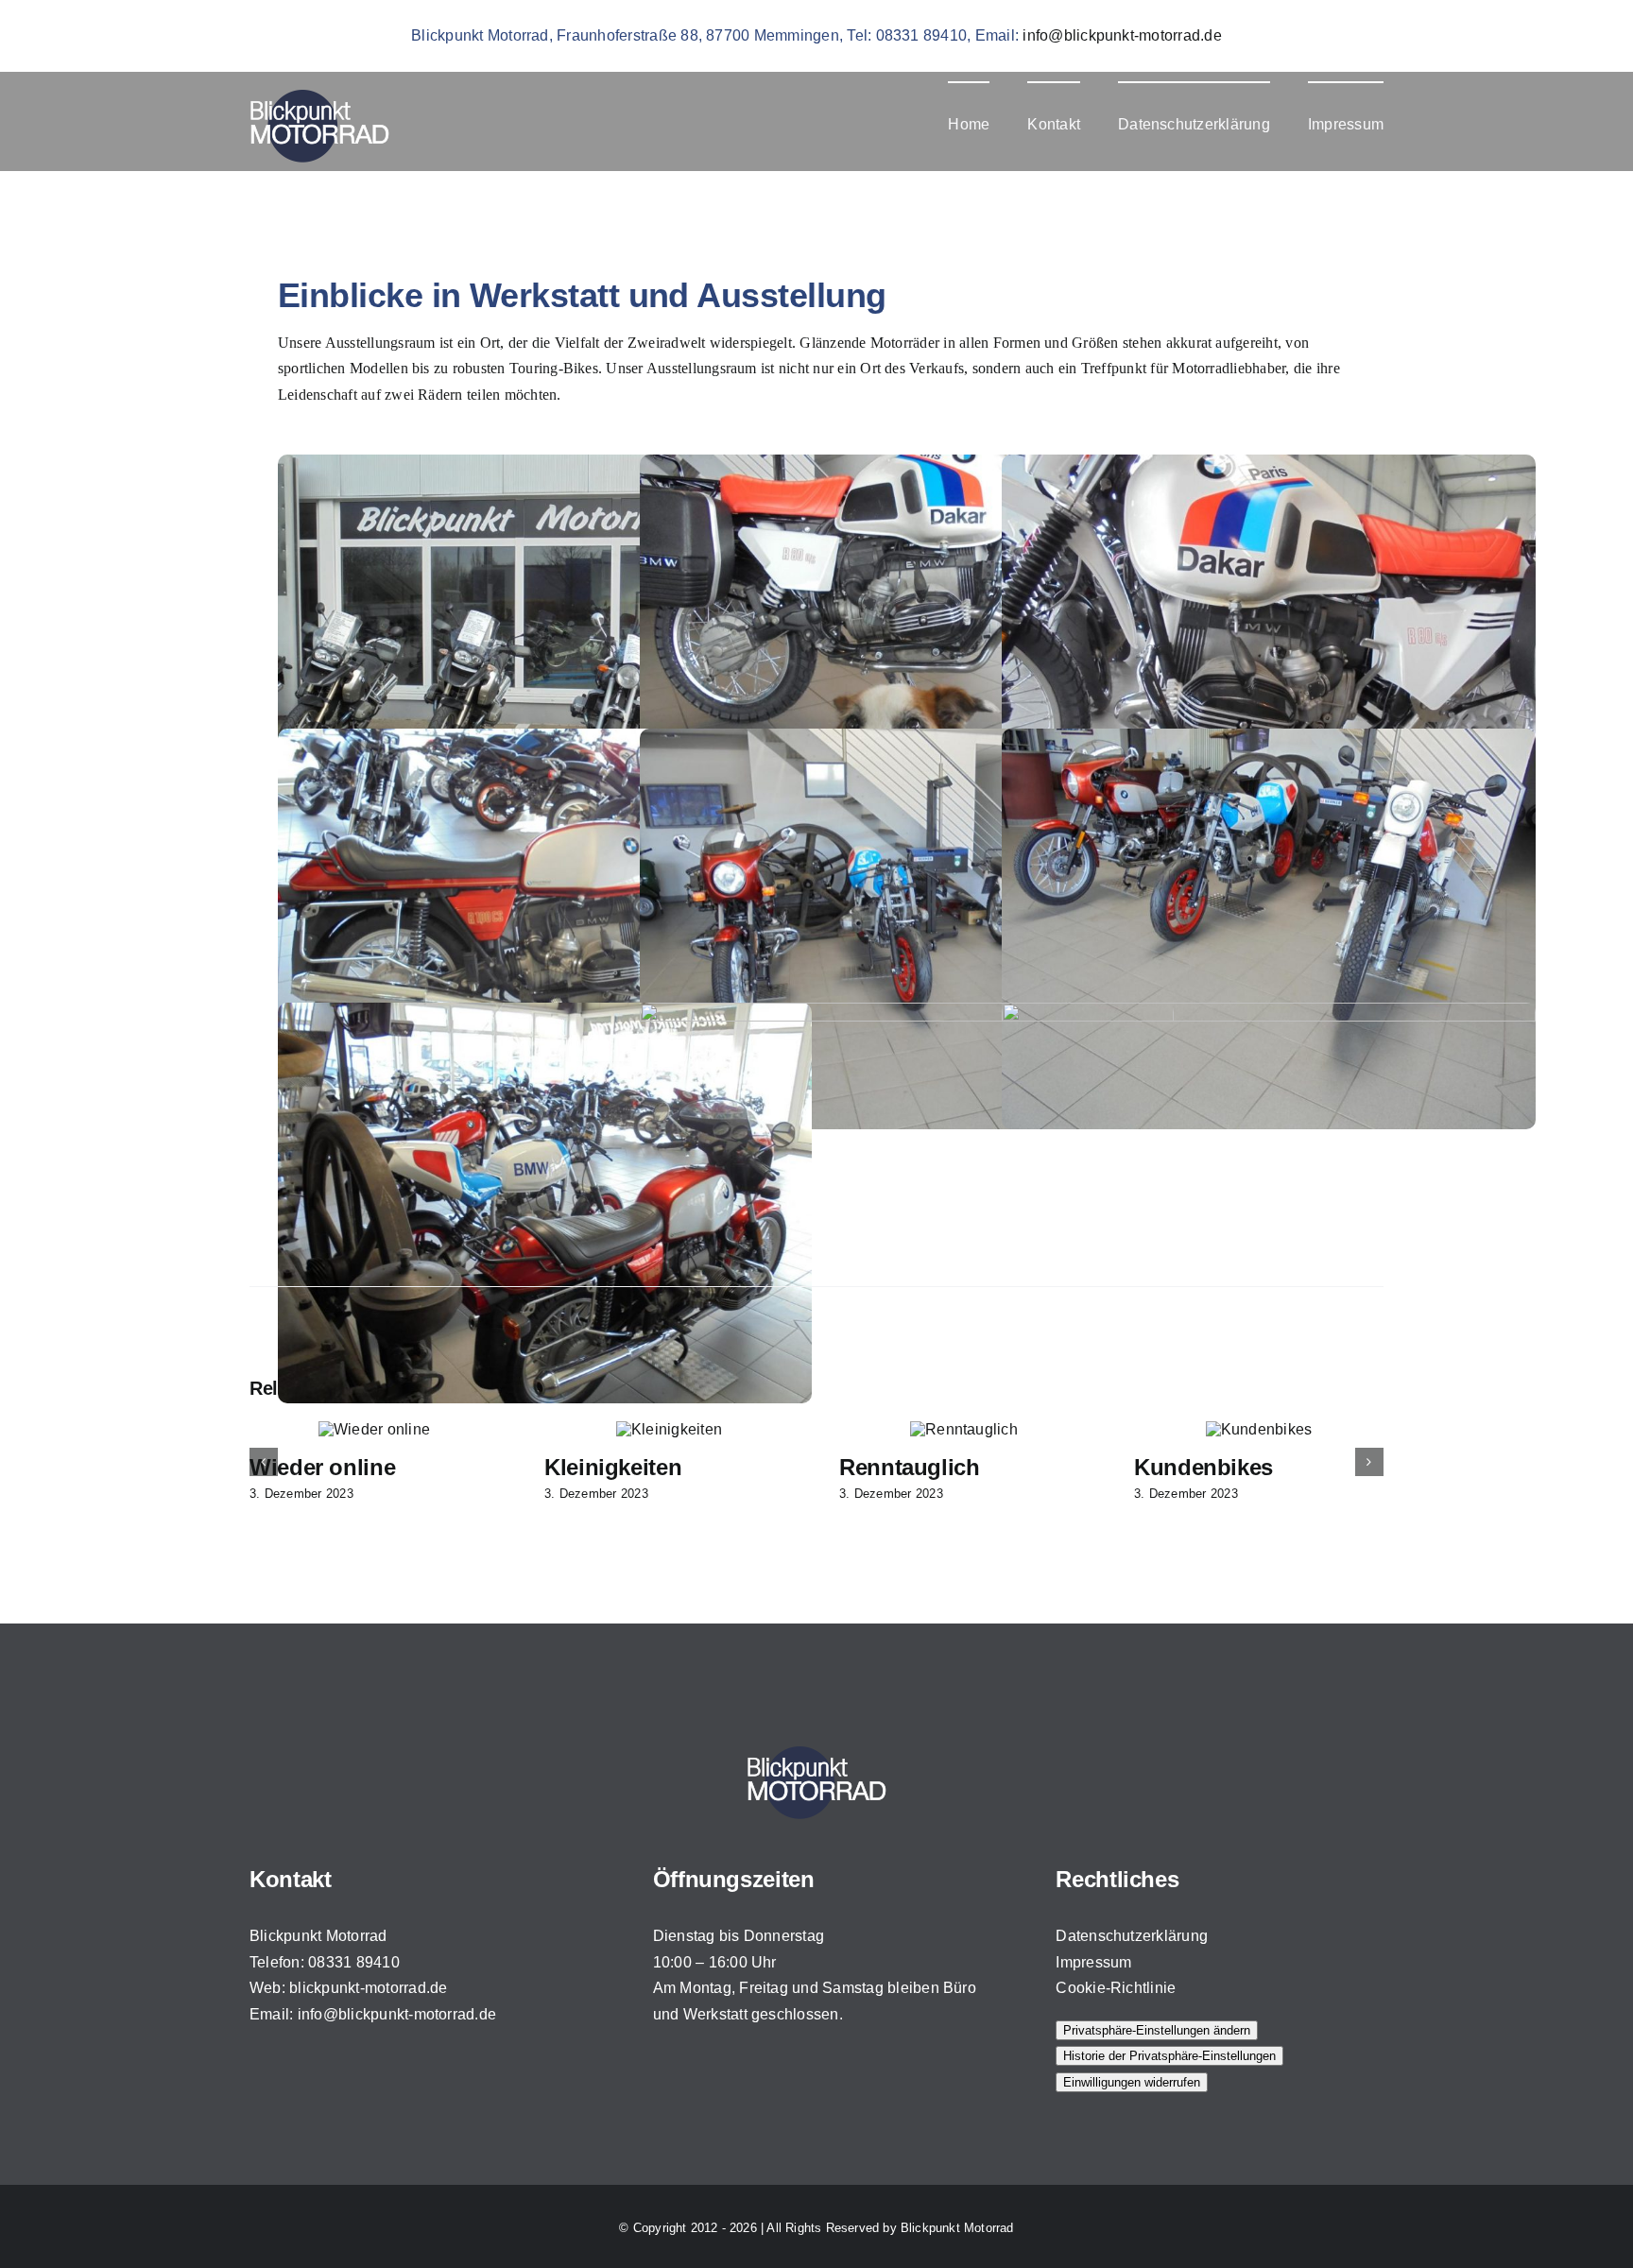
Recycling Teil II (332, 1467)
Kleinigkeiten (1203, 1467)
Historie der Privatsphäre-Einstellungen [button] (1169, 2056)
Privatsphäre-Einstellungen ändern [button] (1157, 2030)
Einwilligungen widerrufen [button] (1132, 2082)
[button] (264, 1462)
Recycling (596, 1467)
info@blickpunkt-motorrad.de (1122, 35)
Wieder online (912, 1467)
